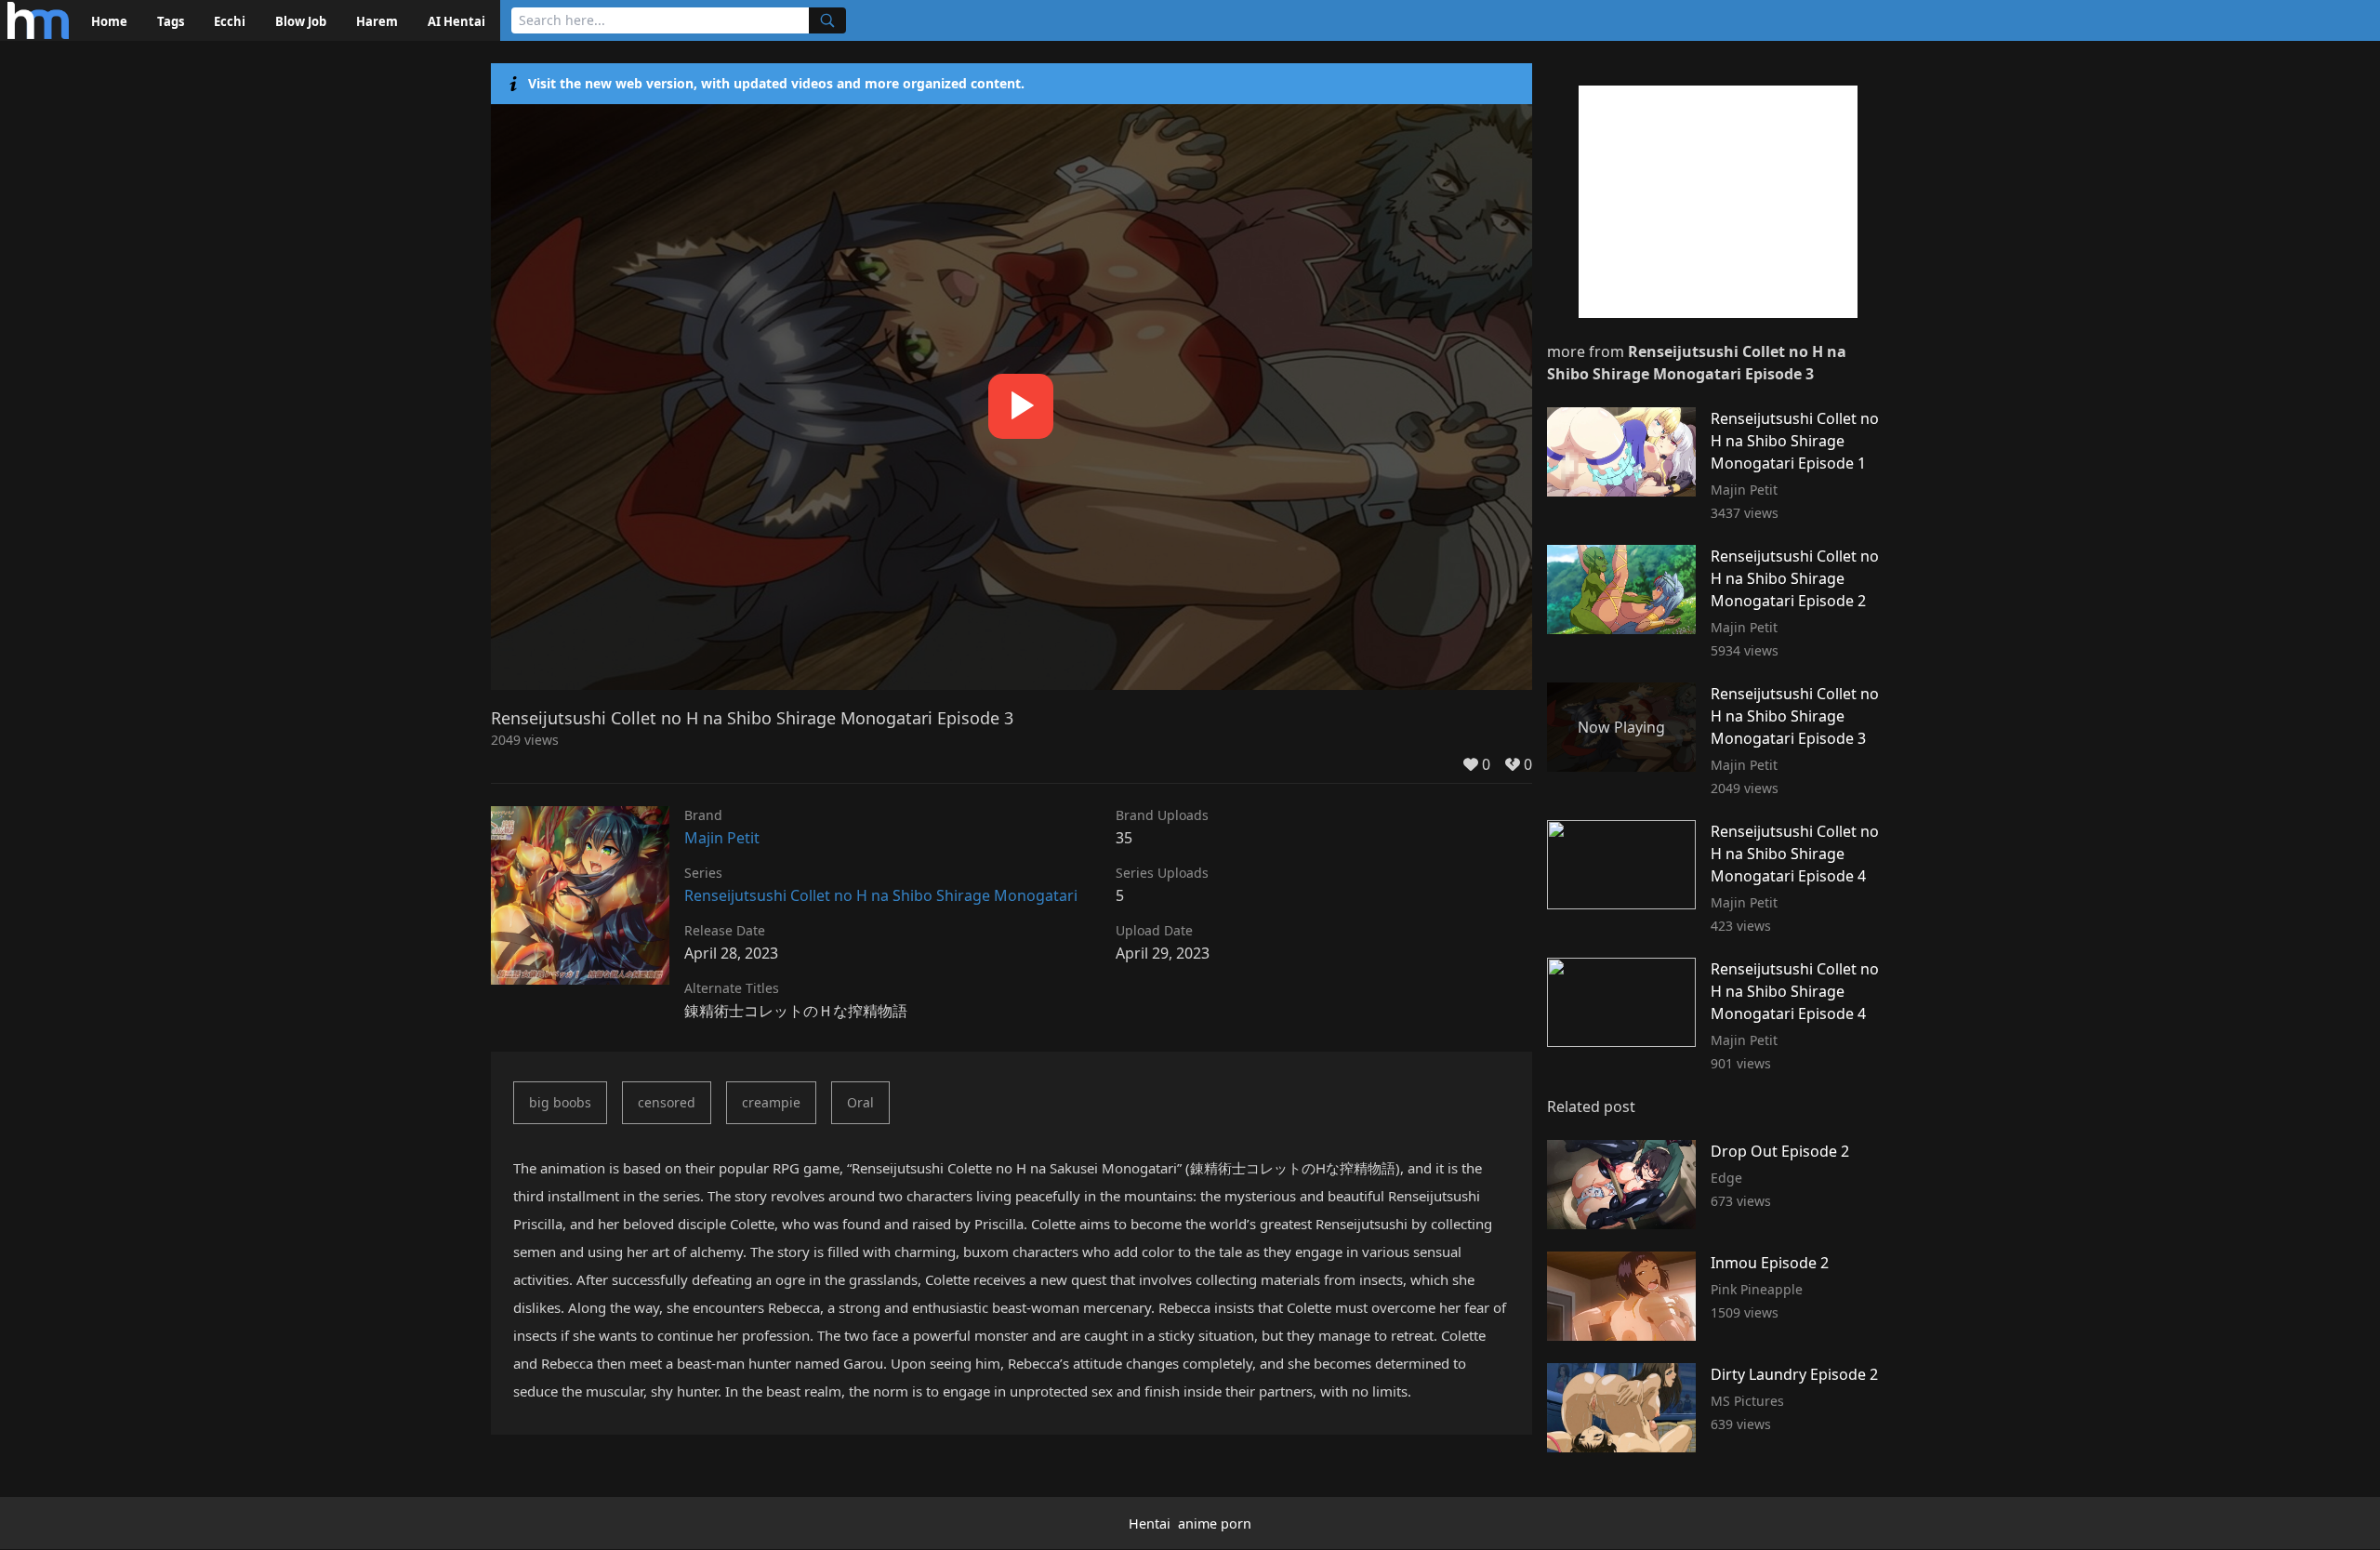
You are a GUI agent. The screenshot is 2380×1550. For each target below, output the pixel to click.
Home (109, 21)
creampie (771, 1102)
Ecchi (230, 21)
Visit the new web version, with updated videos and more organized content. (776, 83)
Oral (860, 1102)
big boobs (560, 1102)
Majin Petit (722, 838)
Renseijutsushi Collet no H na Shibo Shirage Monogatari (881, 895)
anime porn (1215, 1524)
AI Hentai (456, 21)
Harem (377, 21)
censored (667, 1102)
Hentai (1150, 1524)
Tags (171, 21)
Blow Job (301, 21)
